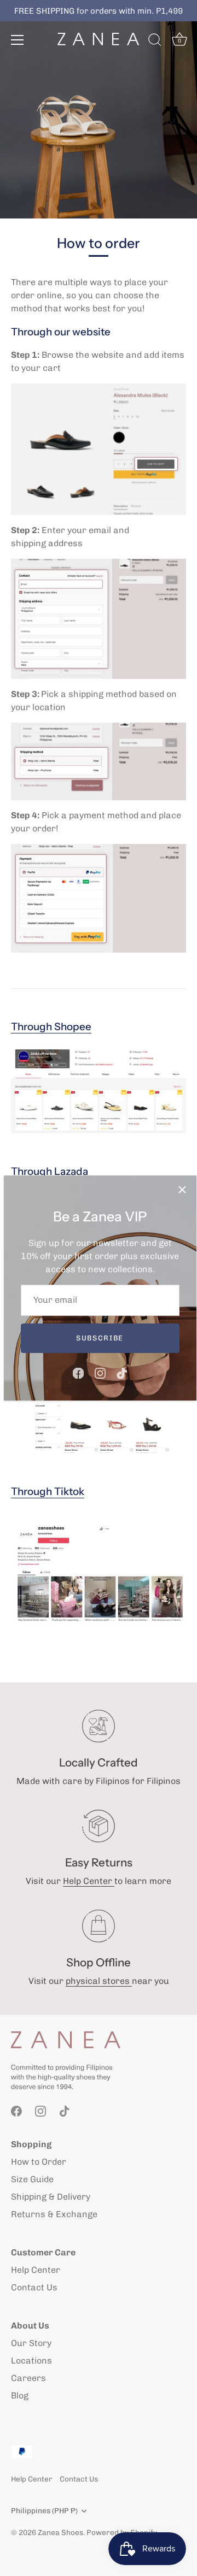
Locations (31, 2361)
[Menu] (18, 40)
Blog (20, 2395)
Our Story (31, 2343)
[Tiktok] (122, 1372)
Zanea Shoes (60, 2532)
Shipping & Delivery (51, 2197)
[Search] (155, 42)
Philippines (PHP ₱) (44, 2510)
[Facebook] (78, 1372)
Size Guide (32, 2179)
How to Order (39, 2162)
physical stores (99, 1981)
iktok (48, 1491)
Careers (28, 2378)
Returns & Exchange (54, 2214)
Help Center (89, 1881)
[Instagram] (100, 1372)
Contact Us (34, 2287)
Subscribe (100, 1338)
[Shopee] (99, 1089)
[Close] (182, 1190)
